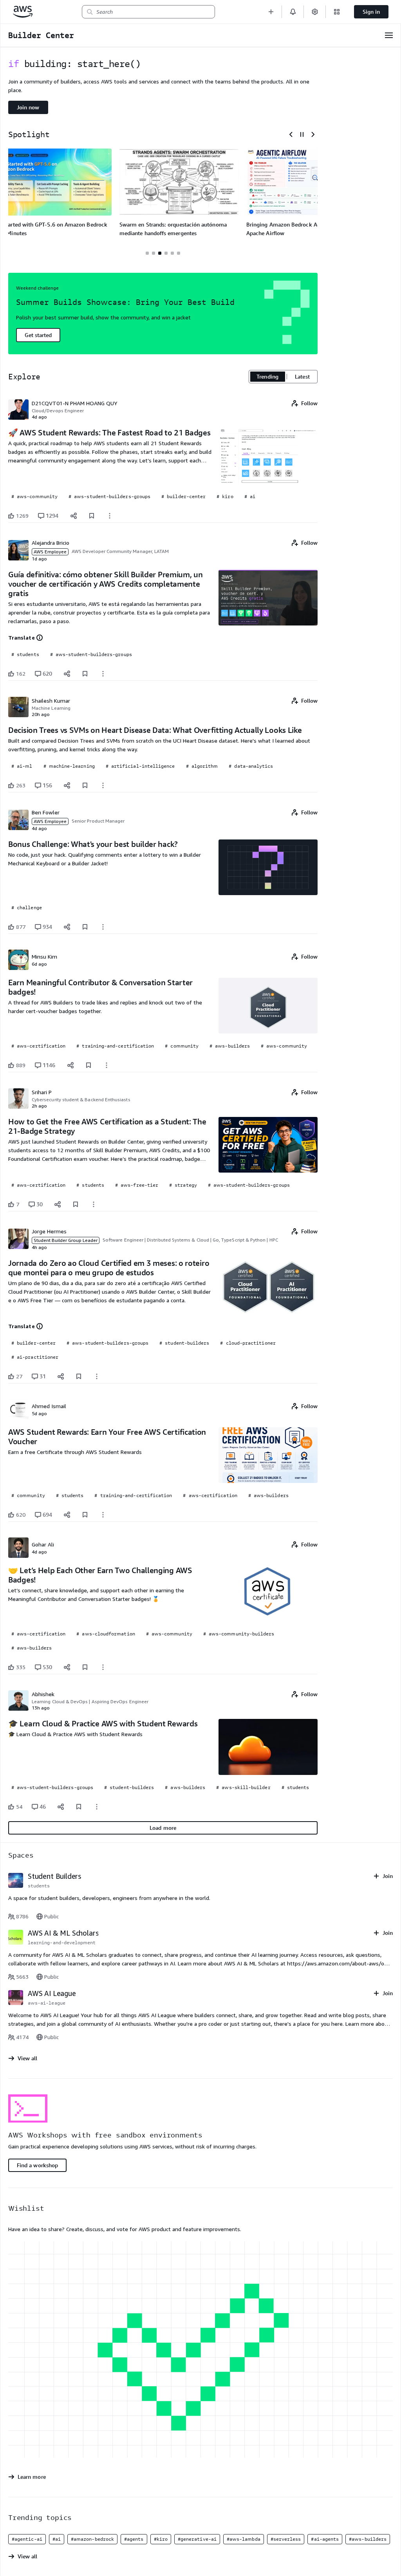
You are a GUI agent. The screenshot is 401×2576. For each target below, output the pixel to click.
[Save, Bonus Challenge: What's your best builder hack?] (85, 927)
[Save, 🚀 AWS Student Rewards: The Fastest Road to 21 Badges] (92, 516)
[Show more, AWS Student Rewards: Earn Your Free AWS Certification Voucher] (103, 1515)
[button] (271, 12)
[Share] (74, 516)
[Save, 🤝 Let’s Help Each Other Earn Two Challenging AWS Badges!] (85, 1667)
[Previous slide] (291, 134)
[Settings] (315, 12)
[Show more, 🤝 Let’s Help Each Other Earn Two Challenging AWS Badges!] (103, 1667)
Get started (38, 335)
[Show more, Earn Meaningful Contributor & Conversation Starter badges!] (107, 1065)
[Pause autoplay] (302, 134)
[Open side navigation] (389, 35)
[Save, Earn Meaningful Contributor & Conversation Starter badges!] (89, 1065)
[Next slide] (313, 134)
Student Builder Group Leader (66, 1240)
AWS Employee (50, 552)
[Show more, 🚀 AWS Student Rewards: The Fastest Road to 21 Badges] (110, 516)
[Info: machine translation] (40, 638)
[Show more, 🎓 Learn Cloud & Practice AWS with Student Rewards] (97, 1807)
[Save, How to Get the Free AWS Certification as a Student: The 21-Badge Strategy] (76, 1204)
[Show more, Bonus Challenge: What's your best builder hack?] (103, 927)
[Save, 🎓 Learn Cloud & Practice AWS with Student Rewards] (79, 1807)
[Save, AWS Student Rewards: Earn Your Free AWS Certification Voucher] (85, 1515)
